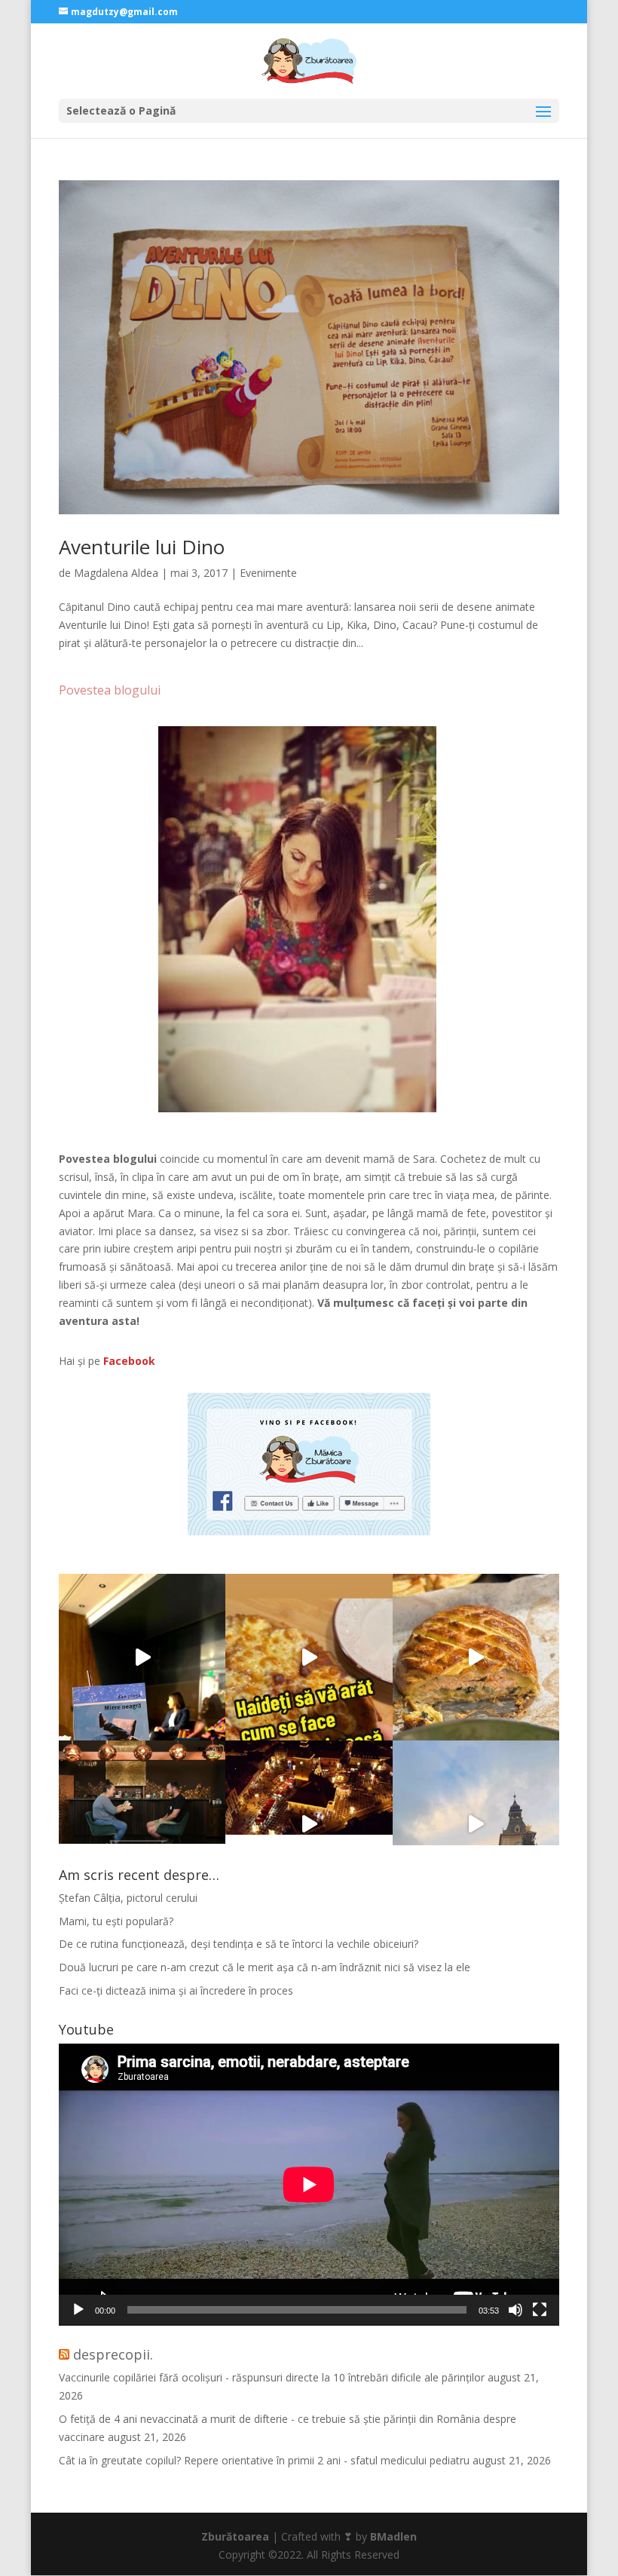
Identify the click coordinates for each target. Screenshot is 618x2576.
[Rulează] (78, 2310)
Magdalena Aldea (116, 573)
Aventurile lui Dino (142, 547)
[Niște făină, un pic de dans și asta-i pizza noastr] (309, 1657)
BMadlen (393, 2536)
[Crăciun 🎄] (476, 1824)
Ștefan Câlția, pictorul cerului (128, 1898)
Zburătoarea (235, 2536)
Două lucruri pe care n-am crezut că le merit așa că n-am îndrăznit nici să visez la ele (265, 1967)
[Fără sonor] (516, 2310)
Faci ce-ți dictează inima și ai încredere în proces (176, 1990)
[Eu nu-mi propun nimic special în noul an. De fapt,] (142, 1824)
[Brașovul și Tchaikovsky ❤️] (309, 1824)
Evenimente (268, 573)
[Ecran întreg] (540, 2310)
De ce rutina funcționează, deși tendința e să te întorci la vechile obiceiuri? (239, 1944)
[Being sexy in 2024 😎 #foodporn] (476, 1657)
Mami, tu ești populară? (116, 1921)
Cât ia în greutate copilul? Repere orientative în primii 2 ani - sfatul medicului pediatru (264, 2460)
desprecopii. (113, 2354)
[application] (309, 2185)
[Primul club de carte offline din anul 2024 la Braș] (142, 1657)
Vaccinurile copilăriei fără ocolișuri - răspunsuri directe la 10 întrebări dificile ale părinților (272, 2377)
